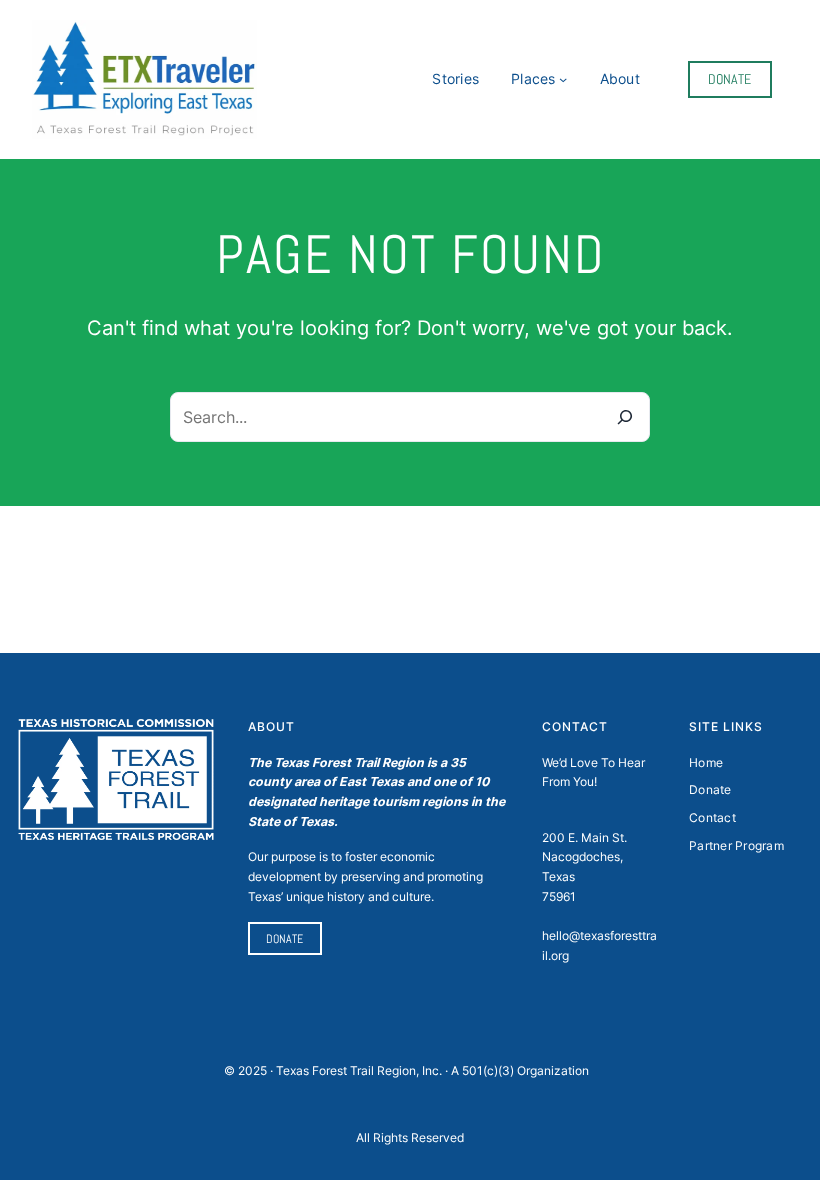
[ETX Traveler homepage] (144, 79)
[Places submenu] (563, 79)
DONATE (729, 79)
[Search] (625, 417)
